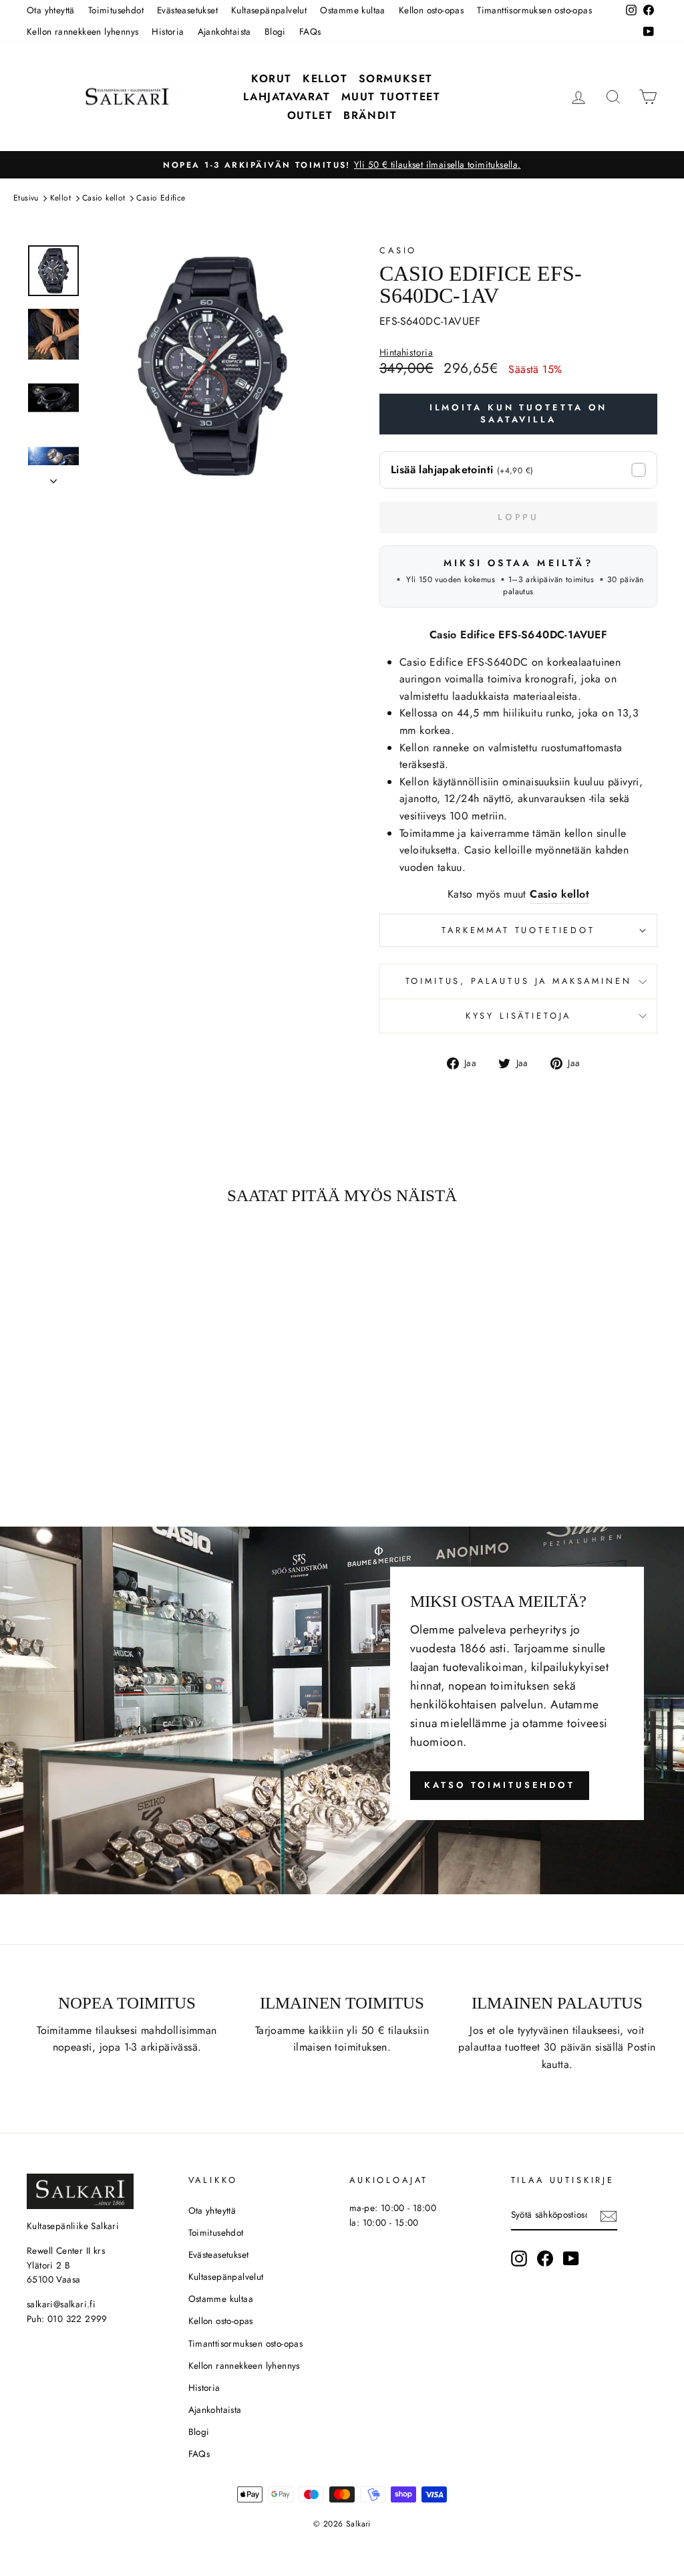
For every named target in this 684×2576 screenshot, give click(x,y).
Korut (272, 79)
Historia (168, 31)
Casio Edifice (161, 198)
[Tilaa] (609, 2215)
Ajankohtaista (224, 31)
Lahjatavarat (287, 97)
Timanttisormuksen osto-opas (534, 10)
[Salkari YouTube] (571, 2259)
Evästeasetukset (187, 10)
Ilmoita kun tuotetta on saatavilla (519, 413)
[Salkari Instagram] (519, 2259)
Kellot (325, 79)
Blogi (275, 31)
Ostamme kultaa (353, 10)
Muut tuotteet (391, 97)
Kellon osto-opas (431, 10)
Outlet (310, 115)
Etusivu (26, 198)
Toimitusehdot (116, 10)
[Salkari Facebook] (545, 2259)
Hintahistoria (406, 353)
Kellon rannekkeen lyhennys (82, 31)
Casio (398, 250)
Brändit (370, 115)
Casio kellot (104, 198)
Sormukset (396, 79)
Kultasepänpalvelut (269, 10)
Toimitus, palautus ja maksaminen (519, 981)
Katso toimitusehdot (500, 1785)
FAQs (310, 31)
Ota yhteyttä (51, 10)
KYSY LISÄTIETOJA (518, 1016)
